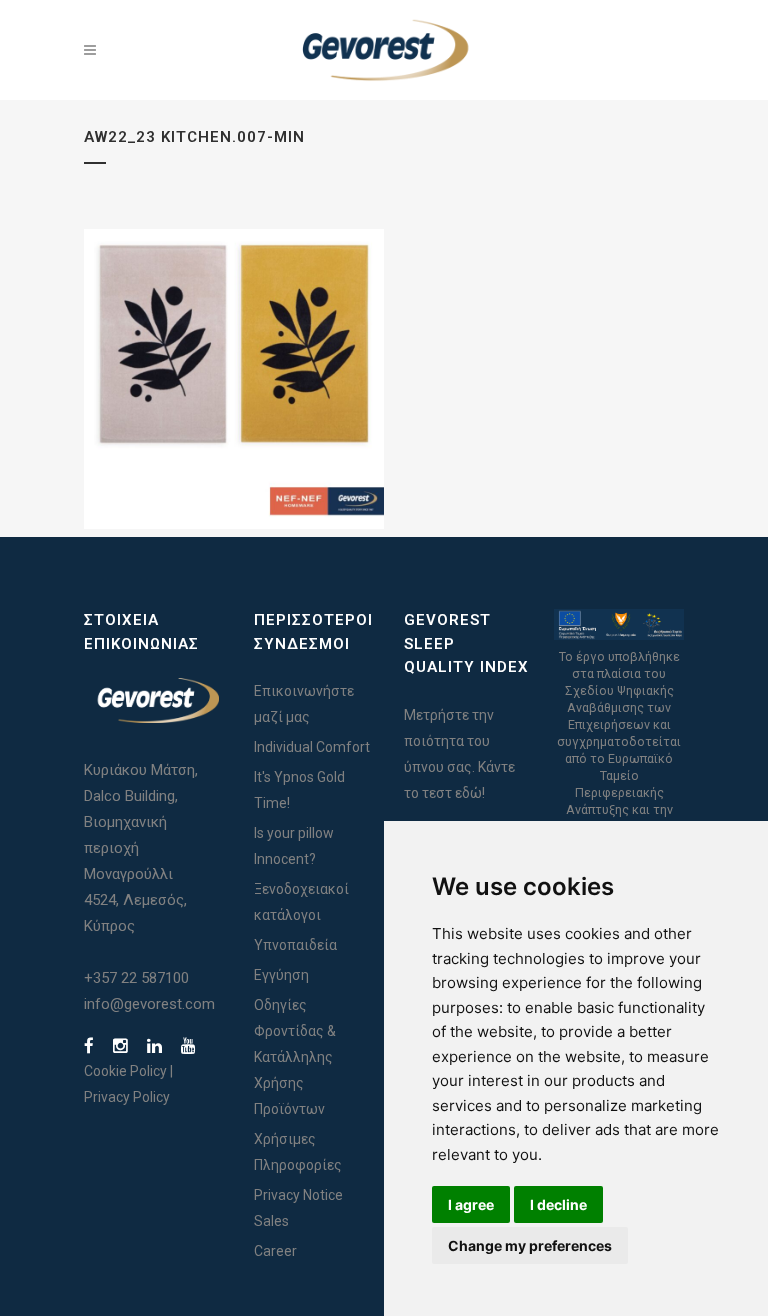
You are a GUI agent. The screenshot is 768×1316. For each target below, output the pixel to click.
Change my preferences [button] (530, 1245)
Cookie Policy (125, 1071)
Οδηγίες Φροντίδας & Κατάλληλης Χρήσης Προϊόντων (295, 1057)
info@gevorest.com (149, 1004)
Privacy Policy (127, 1097)
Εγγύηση (281, 975)
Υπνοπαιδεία (295, 945)
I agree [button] (471, 1204)
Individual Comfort (312, 747)
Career (275, 1251)
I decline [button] (558, 1204)
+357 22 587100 (136, 978)
